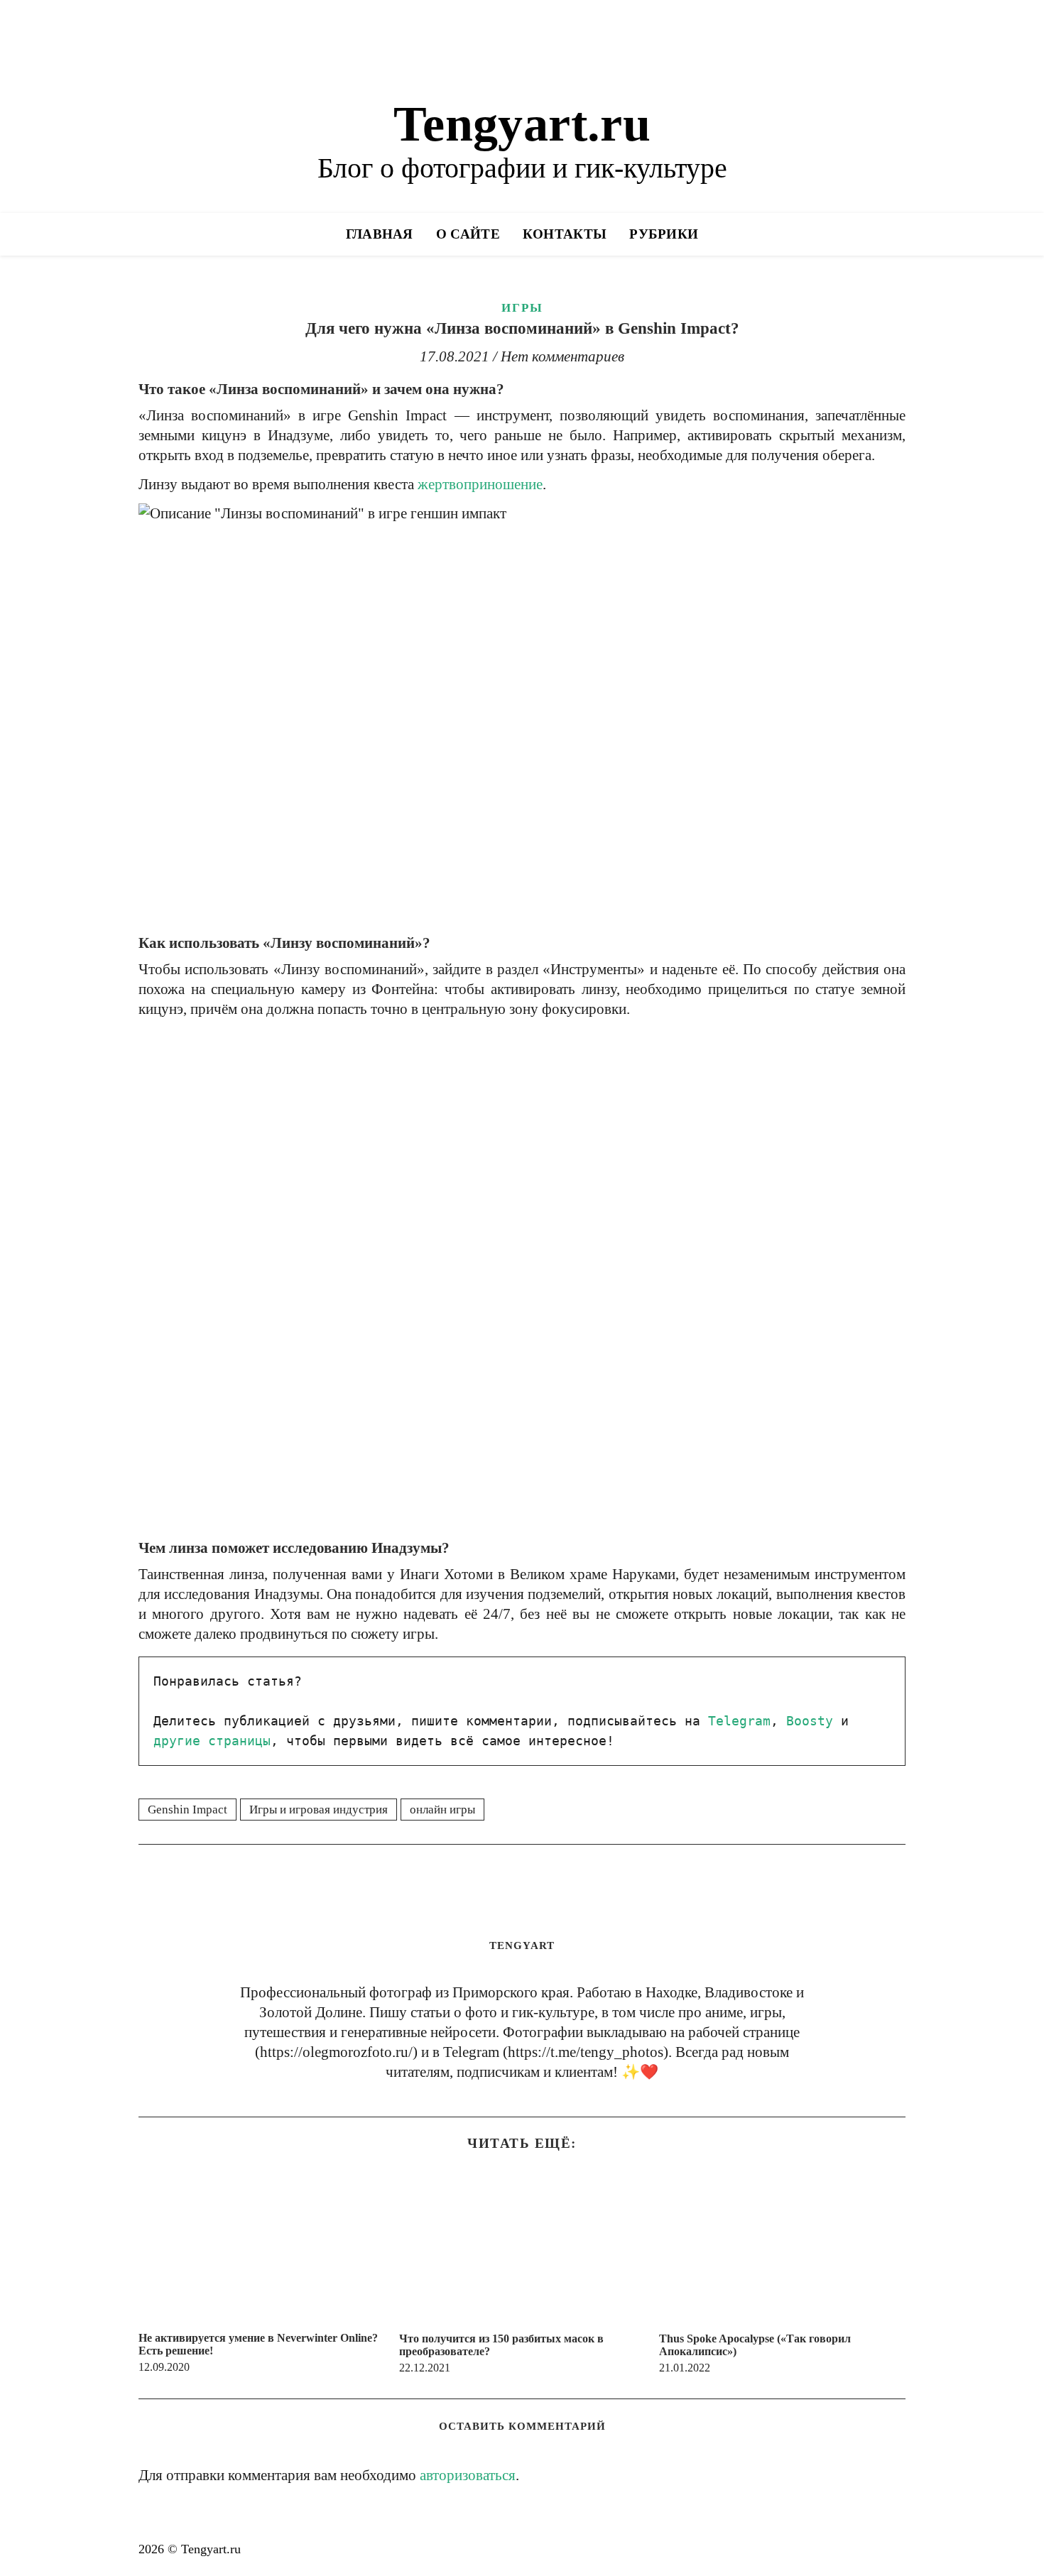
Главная (380, 234)
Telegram (739, 1721)
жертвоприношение (480, 484)
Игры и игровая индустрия (319, 1810)
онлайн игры (442, 1810)
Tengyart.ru (522, 124)
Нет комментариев (562, 356)
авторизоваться (468, 2475)
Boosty (810, 1721)
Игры (522, 308)
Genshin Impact (187, 1810)
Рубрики (664, 234)
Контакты (565, 234)
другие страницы (212, 1741)
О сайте (468, 234)
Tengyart (522, 1945)
